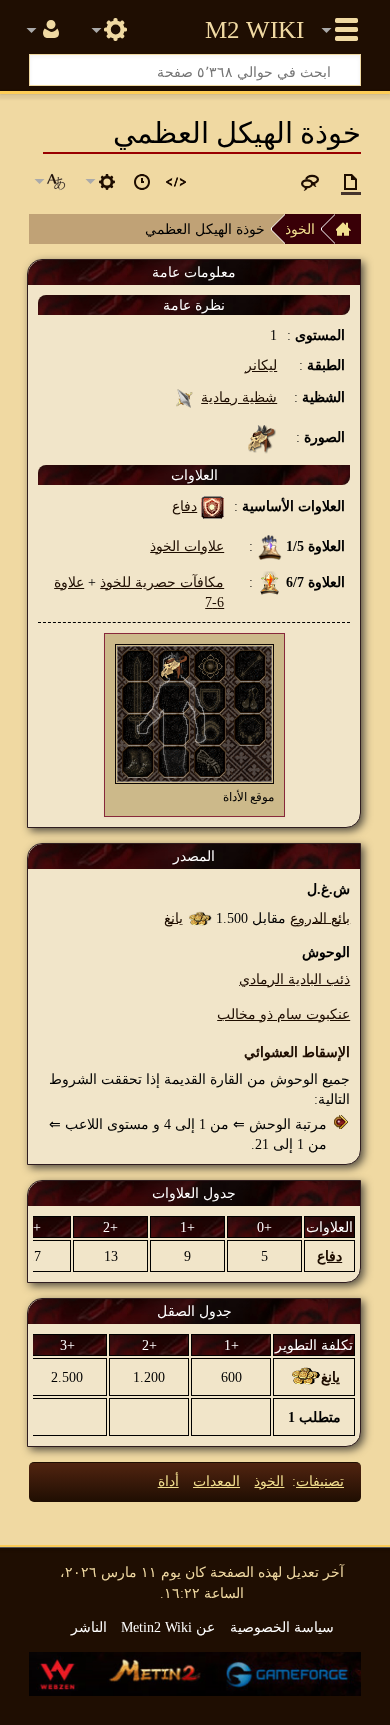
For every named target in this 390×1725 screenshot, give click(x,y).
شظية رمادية (239, 397)
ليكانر (261, 365)
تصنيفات (320, 1481)
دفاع (184, 506)
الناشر (89, 1627)
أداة (168, 1481)
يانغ (173, 917)
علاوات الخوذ (187, 546)
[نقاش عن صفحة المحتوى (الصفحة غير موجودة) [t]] (310, 182)
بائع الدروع (320, 917)
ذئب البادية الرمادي (294, 979)
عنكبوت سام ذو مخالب (283, 1014)
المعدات (216, 1481)
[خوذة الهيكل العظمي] (174, 664)
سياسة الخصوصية (282, 1627)
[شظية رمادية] (184, 397)
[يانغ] (199, 917)
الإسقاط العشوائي (297, 1052)
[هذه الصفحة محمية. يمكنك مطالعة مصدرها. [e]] (176, 182)
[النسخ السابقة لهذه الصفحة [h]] (142, 182)
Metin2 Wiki (254, 30)
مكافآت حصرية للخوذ (162, 582)
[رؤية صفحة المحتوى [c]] (351, 182)
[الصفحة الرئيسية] (348, 229)
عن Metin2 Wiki (168, 1627)
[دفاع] (212, 506)
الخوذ (300, 229)
